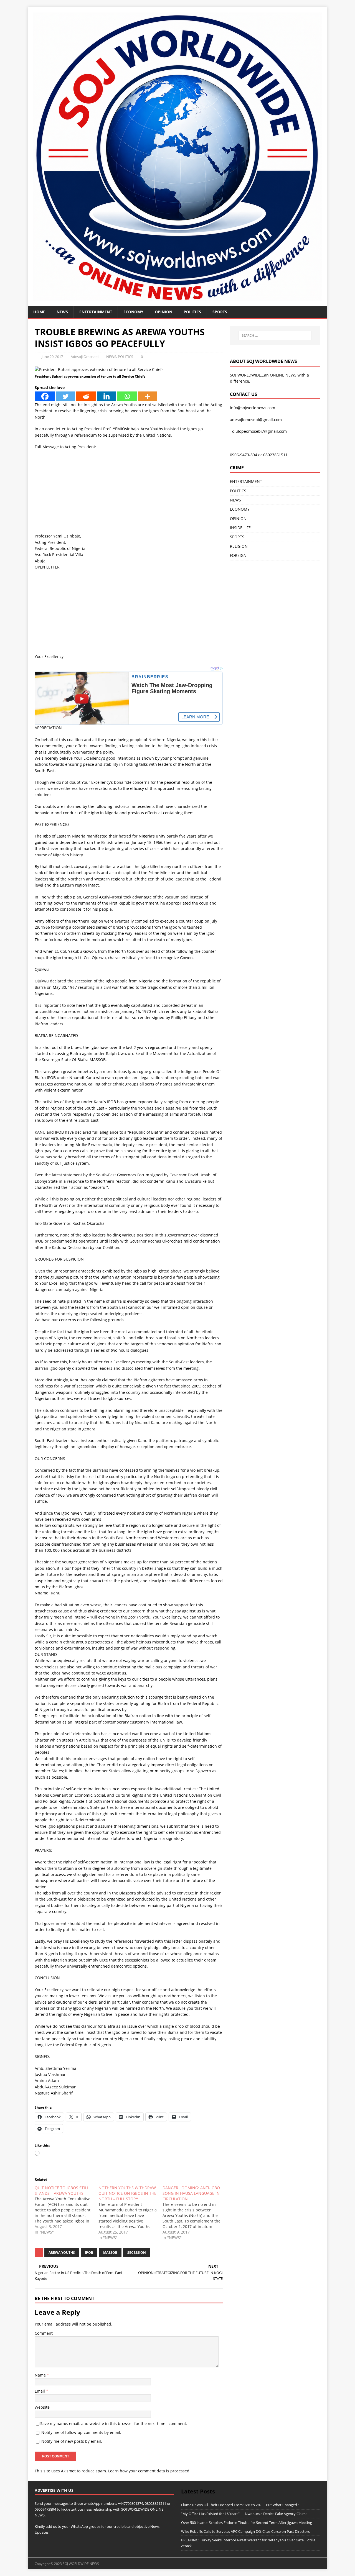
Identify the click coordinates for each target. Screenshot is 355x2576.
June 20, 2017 (52, 357)
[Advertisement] (129, 494)
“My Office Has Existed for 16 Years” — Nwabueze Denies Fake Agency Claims (244, 2514)
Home (39, 312)
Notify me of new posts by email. (72, 2441)
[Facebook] (45, 396)
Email (40, 2391)
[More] (148, 396)
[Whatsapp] (127, 396)
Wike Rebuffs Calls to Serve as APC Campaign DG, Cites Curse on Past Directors (245, 2531)
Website (42, 2407)
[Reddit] (86, 396)
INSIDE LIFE (240, 528)
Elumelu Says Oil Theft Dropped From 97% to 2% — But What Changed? (240, 2505)
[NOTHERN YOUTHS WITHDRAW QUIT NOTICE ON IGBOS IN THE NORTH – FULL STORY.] (130, 2213)
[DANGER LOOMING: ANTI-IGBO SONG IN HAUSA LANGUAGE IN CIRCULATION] (194, 2213)
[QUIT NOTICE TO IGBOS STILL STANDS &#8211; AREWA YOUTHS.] (67, 2210)
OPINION (163, 312)
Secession (137, 2253)
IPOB (89, 2253)
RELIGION (239, 546)
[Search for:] (275, 336)
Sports (220, 312)
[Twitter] (65, 396)
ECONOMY (133, 312)
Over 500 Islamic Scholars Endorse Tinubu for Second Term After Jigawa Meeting (247, 2523)
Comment (44, 2333)
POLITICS (192, 312)
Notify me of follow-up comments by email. (81, 2432)
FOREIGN (238, 555)
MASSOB (110, 2253)
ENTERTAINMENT (96, 312)
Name (41, 2375)
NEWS (62, 312)
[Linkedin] (106, 396)
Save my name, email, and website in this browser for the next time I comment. (114, 2423)
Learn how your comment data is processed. (149, 2471)
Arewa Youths (62, 2253)
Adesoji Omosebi (85, 357)
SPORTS (237, 537)
